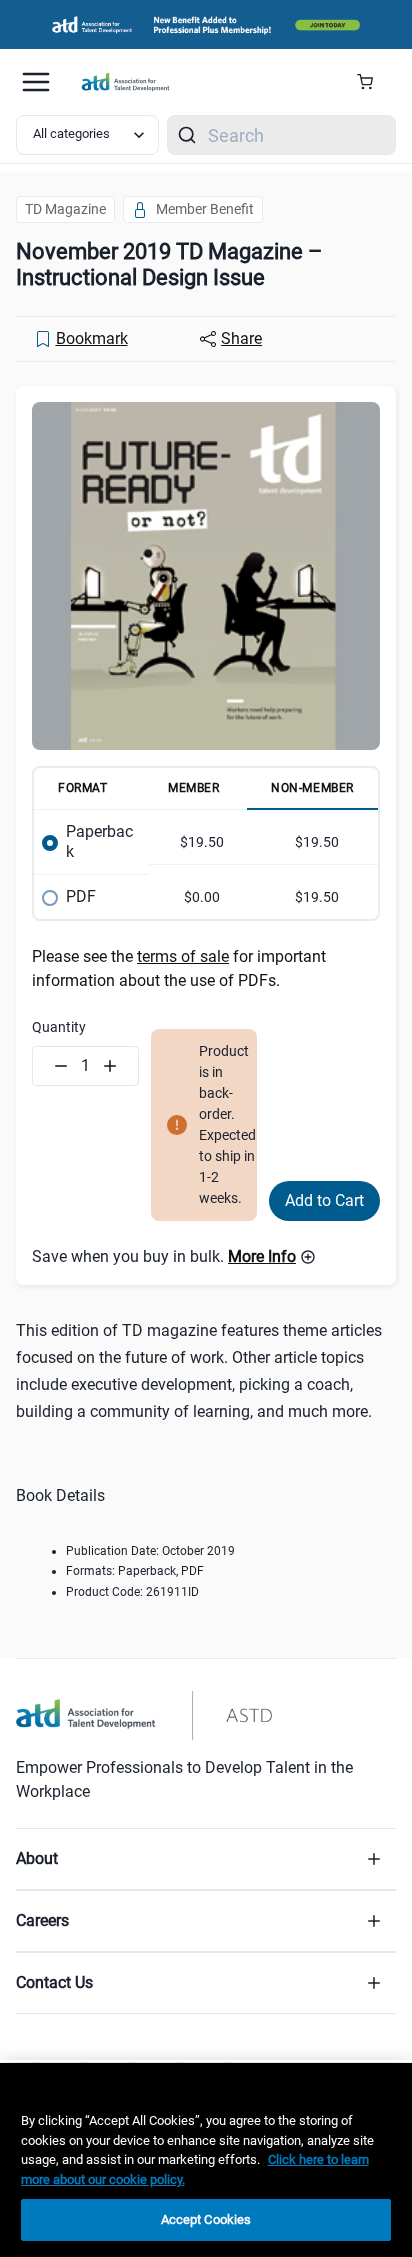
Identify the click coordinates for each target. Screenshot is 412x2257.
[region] (206, 2160)
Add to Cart (324, 1200)
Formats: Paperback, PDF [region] (135, 1571)
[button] (272, 1257)
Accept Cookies (206, 2219)
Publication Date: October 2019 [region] (150, 1551)
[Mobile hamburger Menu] (36, 82)
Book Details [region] (60, 1495)
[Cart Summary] (372, 82)
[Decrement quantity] (61, 1066)
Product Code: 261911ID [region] (132, 1592)
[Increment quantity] (110, 1066)
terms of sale (183, 956)
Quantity (59, 1027)
